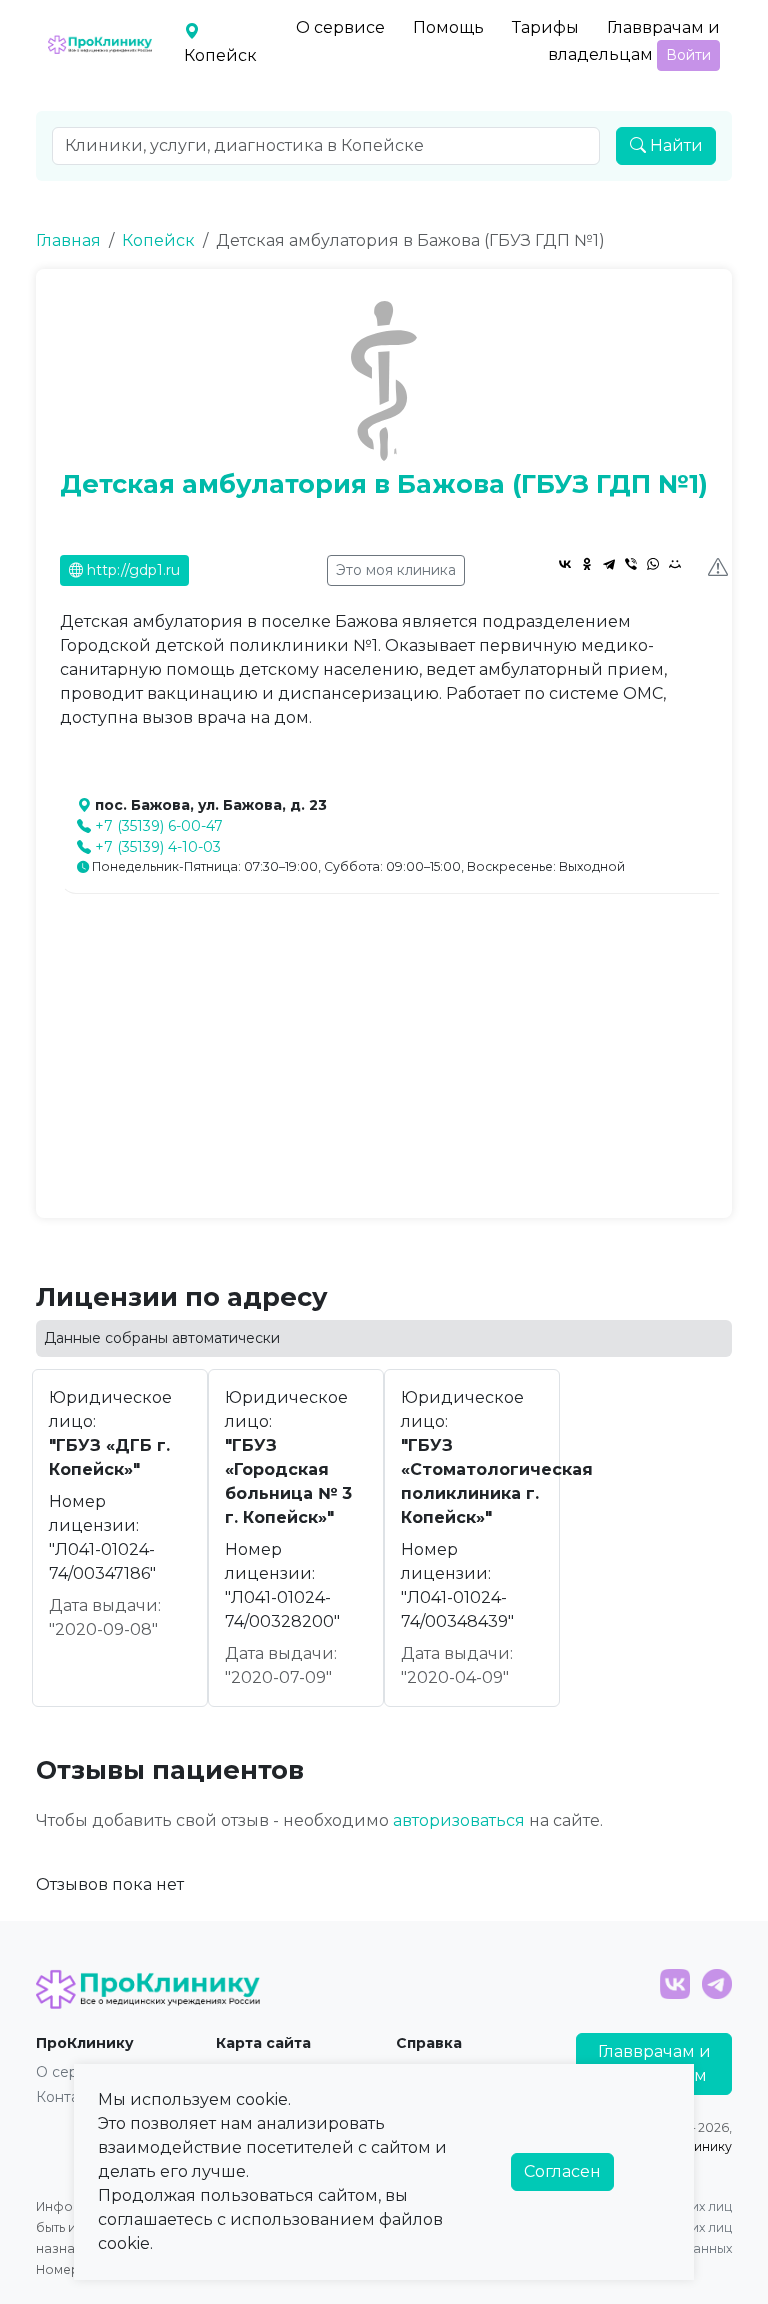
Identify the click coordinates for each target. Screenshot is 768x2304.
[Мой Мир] (675, 564)
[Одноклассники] (587, 564)
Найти (674, 145)
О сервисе (340, 27)
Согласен (562, 2171)
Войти (688, 55)
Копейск (158, 240)
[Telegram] (609, 564)
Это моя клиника (396, 570)
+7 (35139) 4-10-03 (158, 847)
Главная (68, 240)
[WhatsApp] (653, 564)
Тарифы (545, 27)
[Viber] (631, 564)
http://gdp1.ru (131, 570)
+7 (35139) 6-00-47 (159, 826)
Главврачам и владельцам (634, 41)
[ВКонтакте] (565, 564)
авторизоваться (459, 1820)
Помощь (448, 27)
